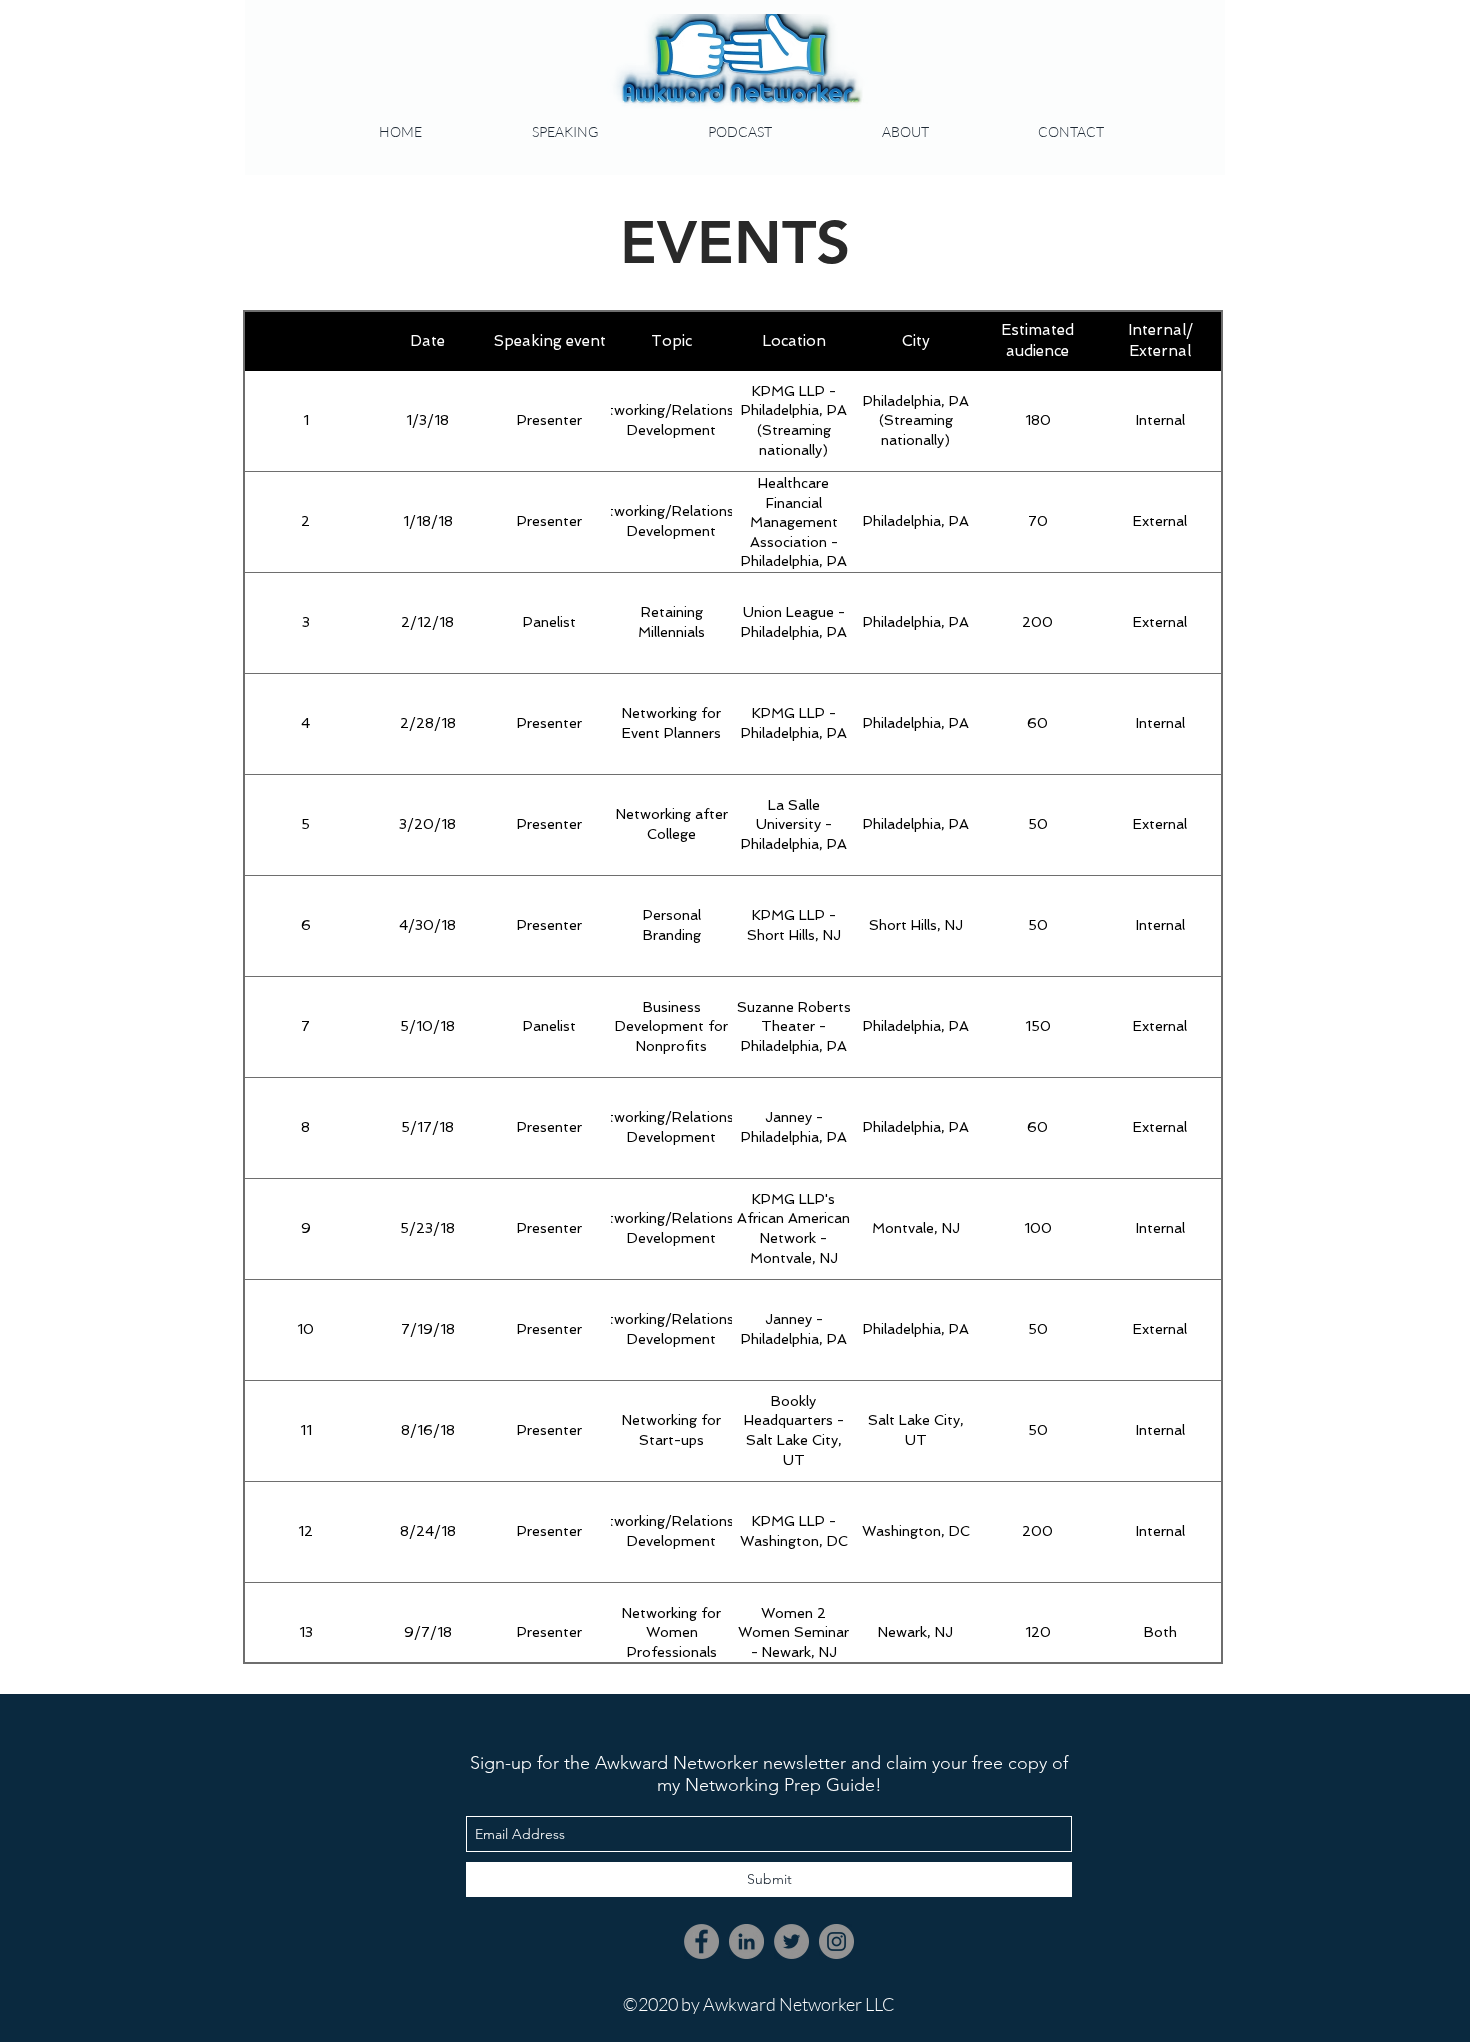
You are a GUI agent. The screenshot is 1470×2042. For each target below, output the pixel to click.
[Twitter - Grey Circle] (791, 1941)
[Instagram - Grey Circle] (836, 1941)
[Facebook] (701, 1941)
